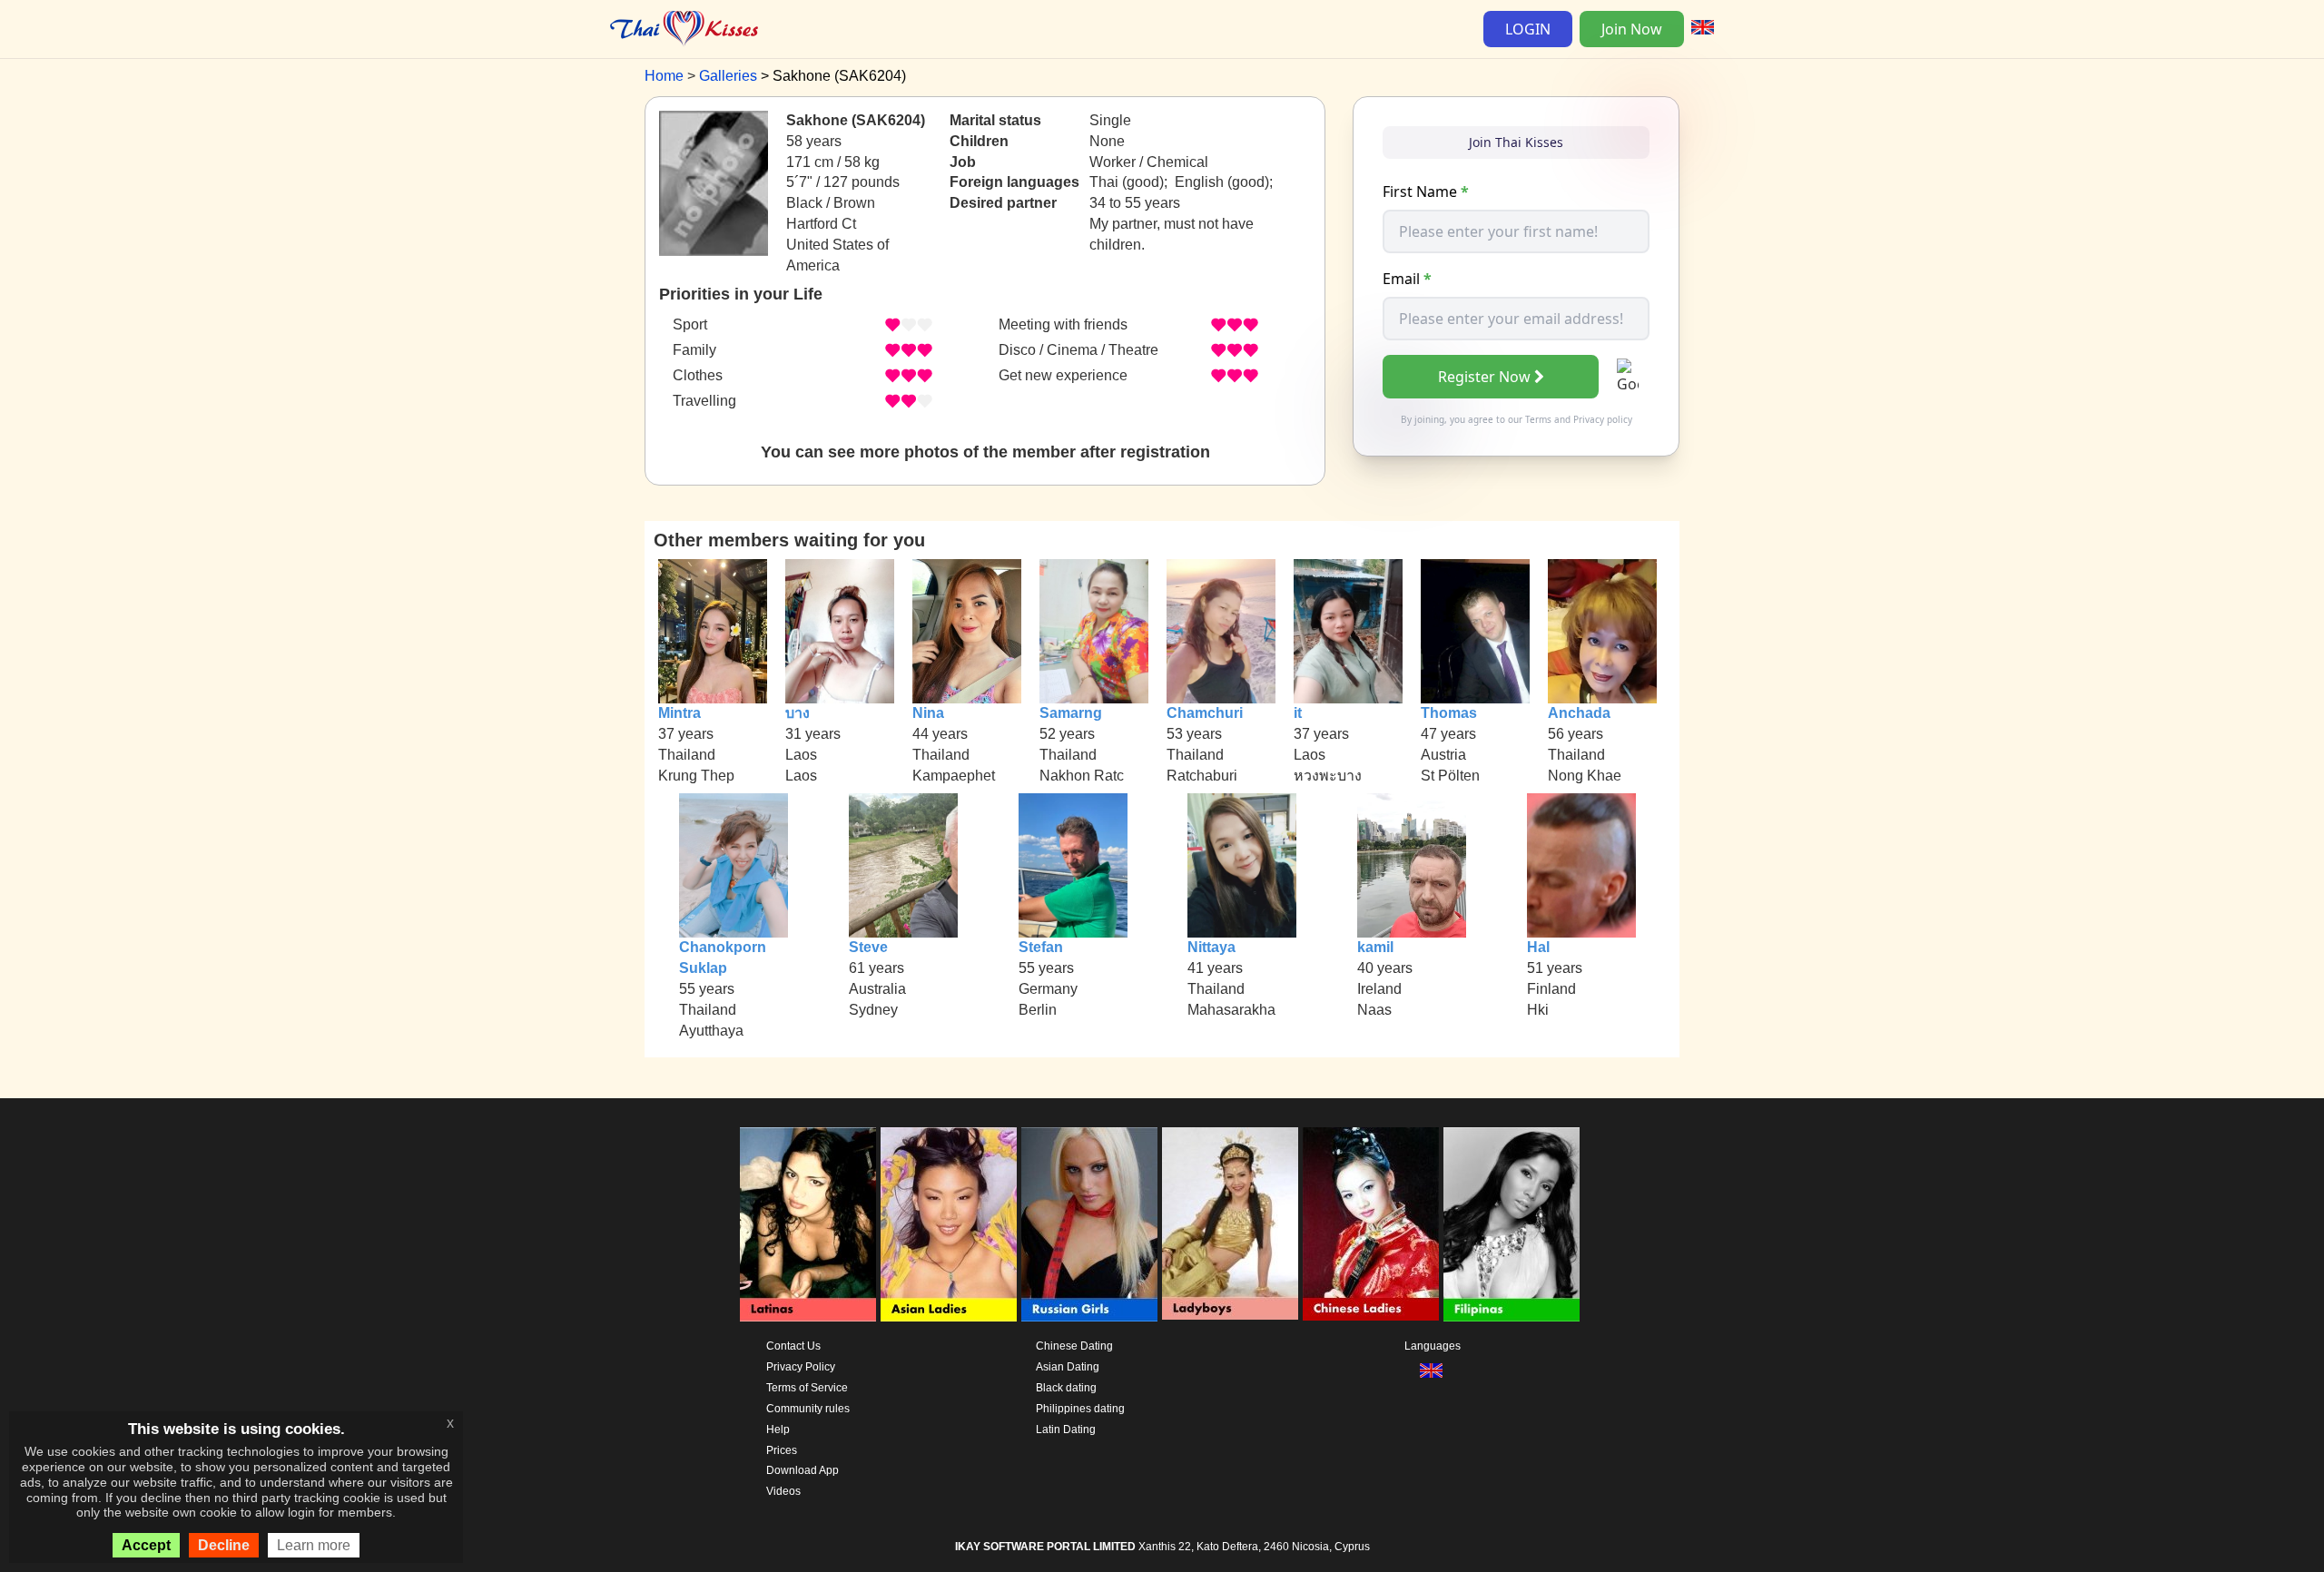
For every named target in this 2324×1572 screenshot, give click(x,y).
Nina (928, 713)
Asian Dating (1068, 1367)
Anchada (1579, 713)
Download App (803, 1470)
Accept (146, 1545)
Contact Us (793, 1346)
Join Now (1632, 29)
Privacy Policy (801, 1367)
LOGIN (1528, 29)
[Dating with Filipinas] (1512, 1224)
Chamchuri (1205, 713)
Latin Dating (1066, 1430)
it (1298, 713)
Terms (1538, 419)
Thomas (1449, 713)
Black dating (1066, 1388)
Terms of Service (807, 1388)
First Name (1426, 192)
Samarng (1071, 713)
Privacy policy (1603, 419)
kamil (1375, 947)
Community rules (808, 1409)
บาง (798, 713)
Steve (868, 947)
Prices (782, 1450)
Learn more (314, 1545)
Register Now (1484, 377)
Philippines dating (1080, 1409)
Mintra (679, 713)
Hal (1538, 947)
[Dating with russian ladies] (1089, 1224)
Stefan (1041, 947)
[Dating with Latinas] (808, 1224)
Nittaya (1211, 947)
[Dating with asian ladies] (949, 1224)
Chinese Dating (1074, 1346)
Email (1407, 279)
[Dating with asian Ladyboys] (1230, 1224)
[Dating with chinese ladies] (1371, 1224)
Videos (783, 1491)
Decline (224, 1545)
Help (778, 1430)
